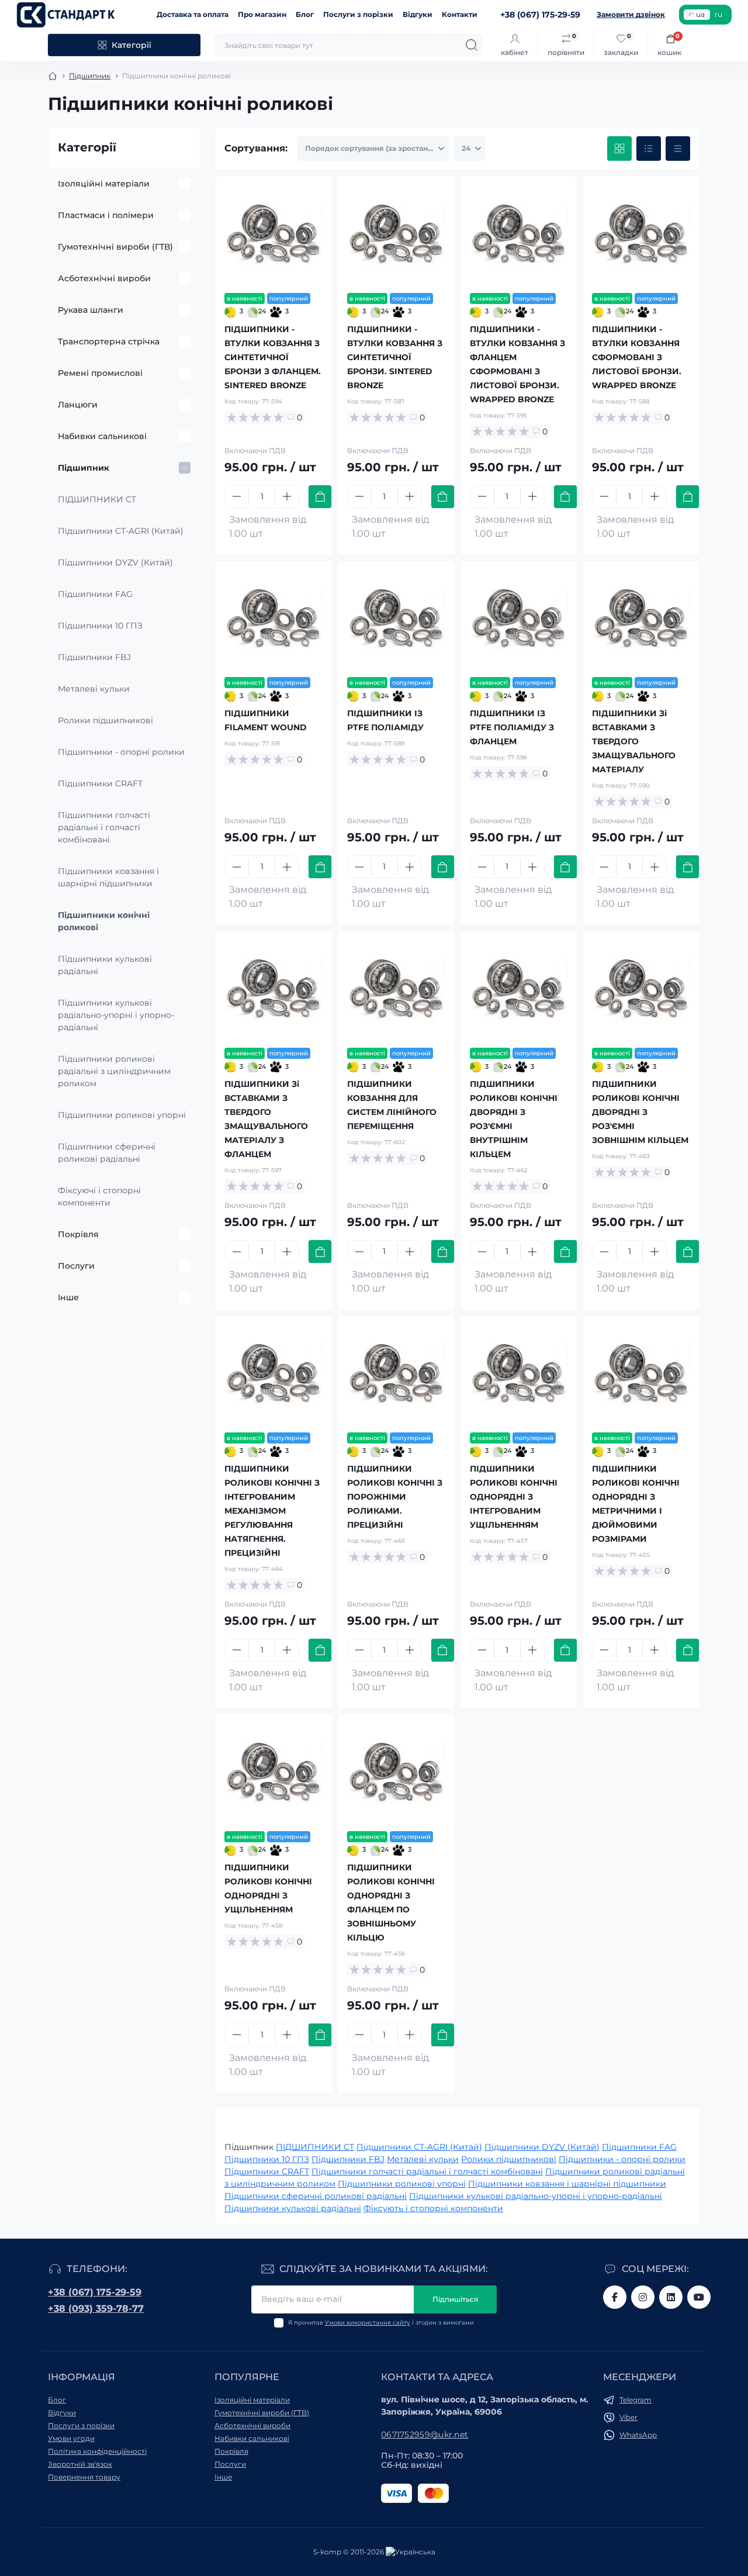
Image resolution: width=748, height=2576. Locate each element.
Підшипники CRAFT (100, 783)
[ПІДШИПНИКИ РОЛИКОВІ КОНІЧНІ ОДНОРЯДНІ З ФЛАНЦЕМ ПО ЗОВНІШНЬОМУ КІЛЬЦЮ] (396, 1773)
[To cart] (320, 497)
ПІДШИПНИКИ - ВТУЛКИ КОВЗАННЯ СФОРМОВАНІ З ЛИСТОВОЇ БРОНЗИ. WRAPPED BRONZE (637, 357)
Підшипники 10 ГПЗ (100, 626)
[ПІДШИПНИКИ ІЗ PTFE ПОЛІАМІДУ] (396, 619)
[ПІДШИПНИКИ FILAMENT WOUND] (273, 619)
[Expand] (185, 184)
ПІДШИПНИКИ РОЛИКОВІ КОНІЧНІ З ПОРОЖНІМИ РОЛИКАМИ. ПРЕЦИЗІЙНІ (395, 1497)
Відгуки (418, 14)
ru (718, 14)
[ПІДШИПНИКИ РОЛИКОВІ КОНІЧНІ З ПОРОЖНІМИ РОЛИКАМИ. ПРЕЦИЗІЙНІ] (396, 1374)
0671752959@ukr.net (425, 2435)
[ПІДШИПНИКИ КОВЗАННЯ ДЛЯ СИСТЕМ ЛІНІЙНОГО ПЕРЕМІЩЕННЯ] (396, 989)
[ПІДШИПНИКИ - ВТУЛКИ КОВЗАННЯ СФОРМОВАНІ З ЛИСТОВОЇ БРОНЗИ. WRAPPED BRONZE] (641, 234)
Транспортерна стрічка (109, 341)
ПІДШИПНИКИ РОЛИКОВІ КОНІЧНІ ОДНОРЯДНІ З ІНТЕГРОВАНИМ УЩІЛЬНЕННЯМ (514, 1497)
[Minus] (237, 496)
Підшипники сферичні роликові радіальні (107, 1153)
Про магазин (262, 14)
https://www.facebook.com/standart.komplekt (615, 2297)
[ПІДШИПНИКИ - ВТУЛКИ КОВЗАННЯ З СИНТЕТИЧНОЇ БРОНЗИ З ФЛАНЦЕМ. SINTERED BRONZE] (273, 234)
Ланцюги (78, 405)
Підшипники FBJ (94, 657)
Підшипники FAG (95, 594)
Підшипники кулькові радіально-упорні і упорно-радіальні (116, 1015)
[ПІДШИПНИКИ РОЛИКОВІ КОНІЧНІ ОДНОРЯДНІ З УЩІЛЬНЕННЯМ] (273, 1773)
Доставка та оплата (193, 14)
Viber (628, 2417)
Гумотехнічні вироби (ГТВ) (115, 247)
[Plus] (287, 496)
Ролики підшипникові (105, 720)
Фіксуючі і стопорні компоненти (99, 1197)
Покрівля (78, 1234)
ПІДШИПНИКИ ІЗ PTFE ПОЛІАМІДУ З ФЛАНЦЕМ (512, 727)
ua (700, 14)
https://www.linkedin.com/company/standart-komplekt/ (671, 2297)
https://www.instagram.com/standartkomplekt (643, 2297)
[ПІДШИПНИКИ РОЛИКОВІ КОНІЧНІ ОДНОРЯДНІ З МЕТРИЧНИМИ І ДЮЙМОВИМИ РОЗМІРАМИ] (641, 1374)
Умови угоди (71, 2438)
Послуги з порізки (358, 14)
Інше (68, 1297)
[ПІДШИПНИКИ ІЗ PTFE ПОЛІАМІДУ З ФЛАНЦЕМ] (519, 619)
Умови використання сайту (368, 2323)
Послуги (76, 1266)
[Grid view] (619, 149)
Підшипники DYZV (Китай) (115, 562)
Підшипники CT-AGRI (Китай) (121, 531)
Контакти (460, 14)
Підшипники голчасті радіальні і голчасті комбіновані (104, 827)
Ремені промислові (100, 373)
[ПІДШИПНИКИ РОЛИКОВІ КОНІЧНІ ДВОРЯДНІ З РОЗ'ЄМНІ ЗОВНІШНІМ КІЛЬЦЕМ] (641, 989)
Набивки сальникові (102, 436)
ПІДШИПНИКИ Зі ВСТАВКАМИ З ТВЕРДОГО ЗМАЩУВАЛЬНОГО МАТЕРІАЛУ (634, 741)
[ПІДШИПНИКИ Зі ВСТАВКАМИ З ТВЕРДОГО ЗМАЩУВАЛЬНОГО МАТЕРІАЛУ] (641, 619)
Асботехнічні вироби (104, 278)
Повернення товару (84, 2477)
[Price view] (678, 149)
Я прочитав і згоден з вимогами (381, 2323)
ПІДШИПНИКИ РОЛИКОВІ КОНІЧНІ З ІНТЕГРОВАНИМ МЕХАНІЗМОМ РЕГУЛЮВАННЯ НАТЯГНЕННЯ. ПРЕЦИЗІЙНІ (272, 1511)
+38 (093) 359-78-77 (96, 2309)
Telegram (636, 2400)
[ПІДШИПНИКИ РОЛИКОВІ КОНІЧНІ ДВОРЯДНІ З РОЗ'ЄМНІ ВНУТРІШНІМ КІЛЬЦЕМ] (519, 989)
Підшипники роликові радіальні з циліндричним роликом (114, 1071)
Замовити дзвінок (631, 14)
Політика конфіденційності (97, 2451)
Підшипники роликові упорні (122, 1115)
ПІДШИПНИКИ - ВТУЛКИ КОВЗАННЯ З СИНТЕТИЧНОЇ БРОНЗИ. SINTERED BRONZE (395, 357)
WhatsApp (638, 2435)
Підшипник (90, 76)
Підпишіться (455, 2299)
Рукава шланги (91, 310)
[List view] (649, 149)
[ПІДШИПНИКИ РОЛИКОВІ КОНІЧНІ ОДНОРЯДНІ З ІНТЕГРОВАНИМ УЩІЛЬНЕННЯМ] (519, 1374)
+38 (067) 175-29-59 (95, 2292)
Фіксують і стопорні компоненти (433, 2208)
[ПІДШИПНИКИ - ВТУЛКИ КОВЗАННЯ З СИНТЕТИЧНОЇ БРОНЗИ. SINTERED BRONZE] (396, 234)
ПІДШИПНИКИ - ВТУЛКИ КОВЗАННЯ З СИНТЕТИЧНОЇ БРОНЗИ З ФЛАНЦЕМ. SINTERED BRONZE (273, 357)
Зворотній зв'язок (80, 2464)
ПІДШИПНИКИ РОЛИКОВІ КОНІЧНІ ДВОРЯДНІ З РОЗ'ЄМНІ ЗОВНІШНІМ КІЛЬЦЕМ (640, 1112)
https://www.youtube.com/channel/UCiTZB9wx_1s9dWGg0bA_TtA (699, 2297)
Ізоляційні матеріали (104, 184)
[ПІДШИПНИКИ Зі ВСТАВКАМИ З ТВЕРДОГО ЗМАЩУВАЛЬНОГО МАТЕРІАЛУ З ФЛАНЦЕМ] (273, 989)
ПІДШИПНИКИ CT (97, 499)
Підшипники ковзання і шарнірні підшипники (108, 877)
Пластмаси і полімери (106, 215)
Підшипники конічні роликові (104, 921)
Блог (305, 14)
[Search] (472, 45)
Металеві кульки (94, 689)
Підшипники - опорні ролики (121, 752)
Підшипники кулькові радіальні (105, 965)
